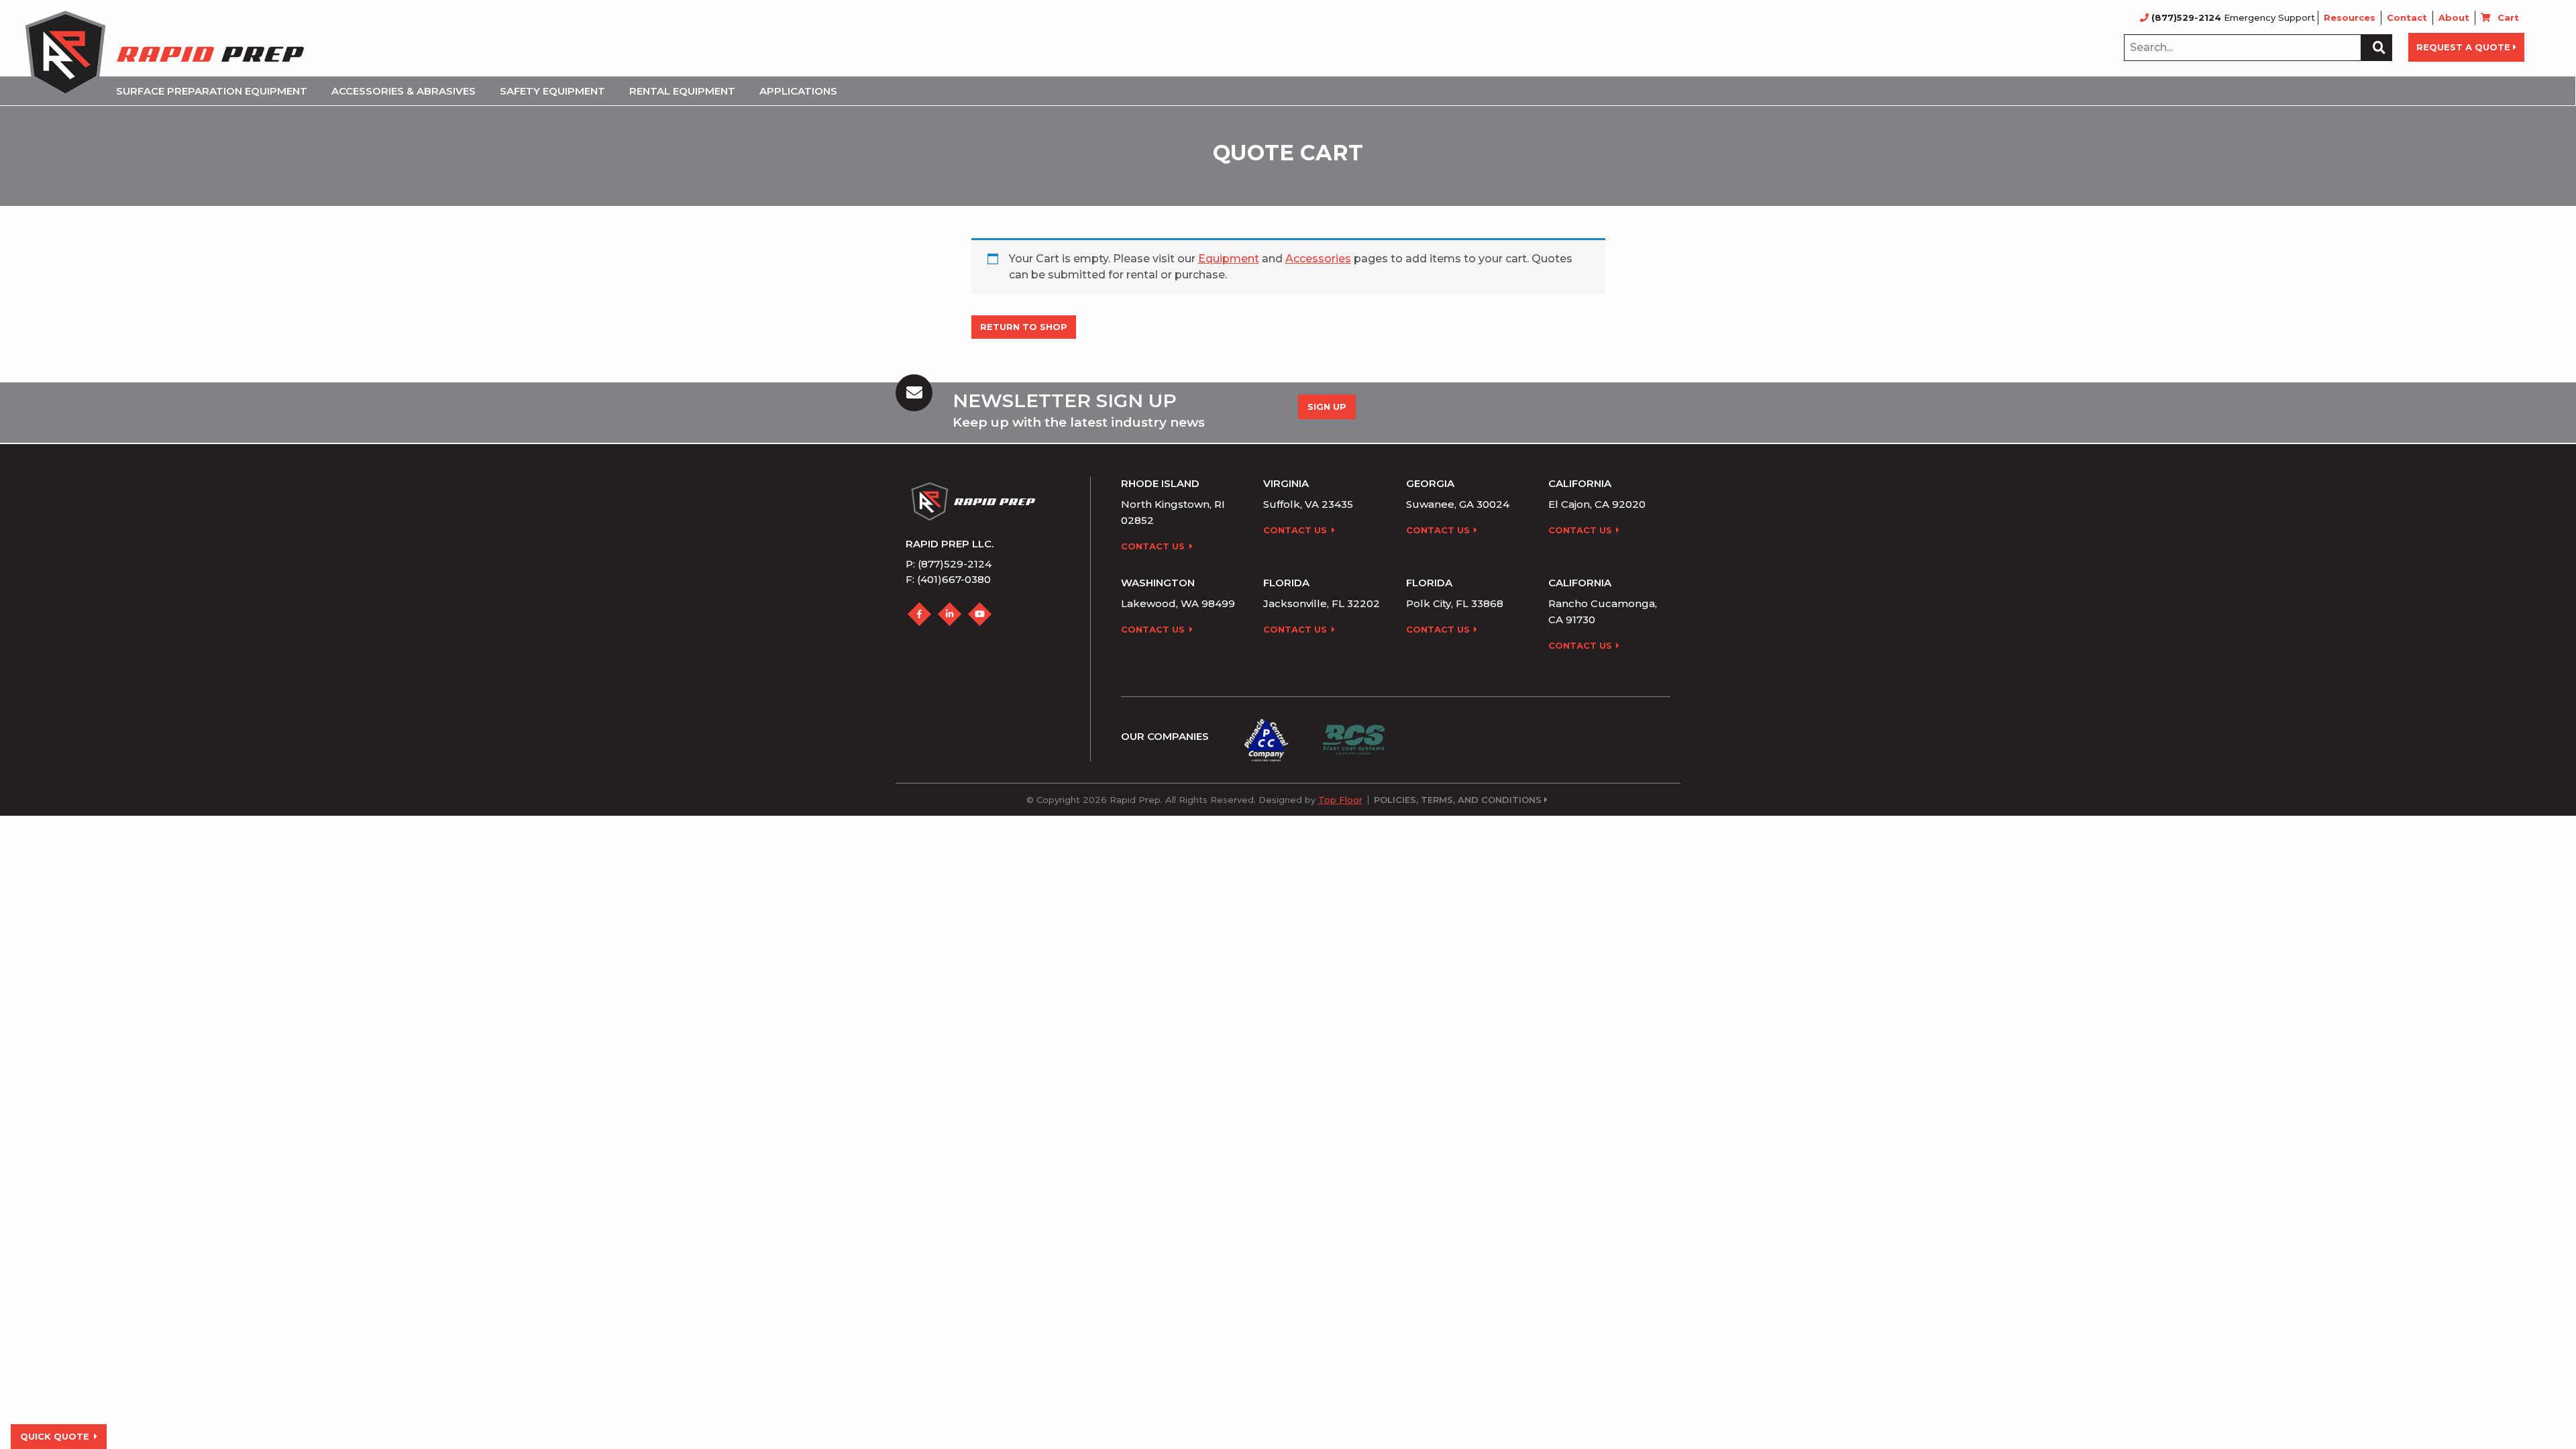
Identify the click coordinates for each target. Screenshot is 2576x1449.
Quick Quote (55, 1436)
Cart (2508, 17)
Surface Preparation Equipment (212, 91)
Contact (2407, 17)
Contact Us (1153, 546)
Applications (798, 91)
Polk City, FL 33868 (1455, 603)
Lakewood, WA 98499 (1178, 603)
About (2454, 17)
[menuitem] (216, 91)
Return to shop (1024, 327)
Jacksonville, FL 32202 (1322, 603)
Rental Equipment (682, 91)
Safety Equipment (552, 91)
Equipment (1229, 259)
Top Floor (1340, 800)
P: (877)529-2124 (949, 564)
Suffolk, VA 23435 (1308, 504)
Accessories (1318, 259)
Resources (2350, 17)
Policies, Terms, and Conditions (1458, 800)
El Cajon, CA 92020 (1597, 504)
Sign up (1327, 407)
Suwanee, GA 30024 (1458, 504)
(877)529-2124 (2186, 17)
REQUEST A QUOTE (2463, 47)
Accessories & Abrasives (404, 91)
